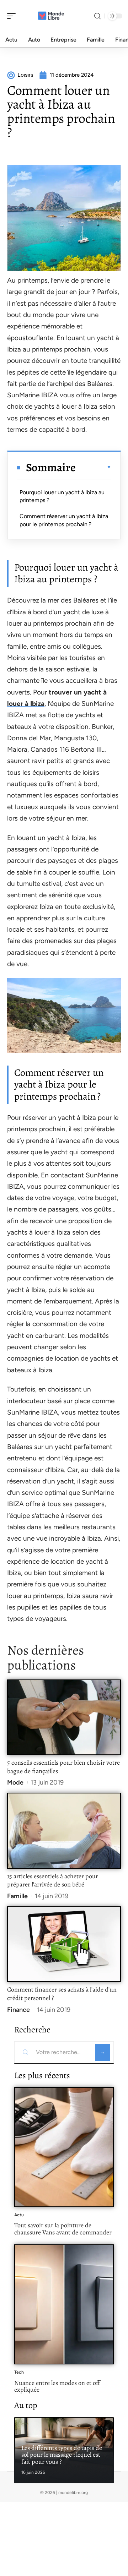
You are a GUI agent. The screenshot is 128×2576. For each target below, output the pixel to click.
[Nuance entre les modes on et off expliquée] (64, 2304)
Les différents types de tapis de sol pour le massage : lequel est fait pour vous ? (62, 2455)
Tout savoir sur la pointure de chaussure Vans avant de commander (63, 2229)
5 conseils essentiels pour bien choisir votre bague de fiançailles (63, 1767)
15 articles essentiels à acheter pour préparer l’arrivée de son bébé (53, 1880)
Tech (19, 2372)
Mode (15, 1782)
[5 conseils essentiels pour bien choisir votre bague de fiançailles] (64, 1717)
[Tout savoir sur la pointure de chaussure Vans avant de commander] (64, 2147)
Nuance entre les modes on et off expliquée (57, 2386)
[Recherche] (97, 16)
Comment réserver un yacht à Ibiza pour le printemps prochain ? (64, 520)
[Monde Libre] (51, 16)
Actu (19, 2215)
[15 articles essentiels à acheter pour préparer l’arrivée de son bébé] (64, 1831)
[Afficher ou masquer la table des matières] (94, 467)
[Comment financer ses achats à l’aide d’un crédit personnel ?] (64, 1944)
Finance (18, 2010)
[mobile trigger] (13, 16)
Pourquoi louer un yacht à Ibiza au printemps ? (62, 496)
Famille (17, 1896)
